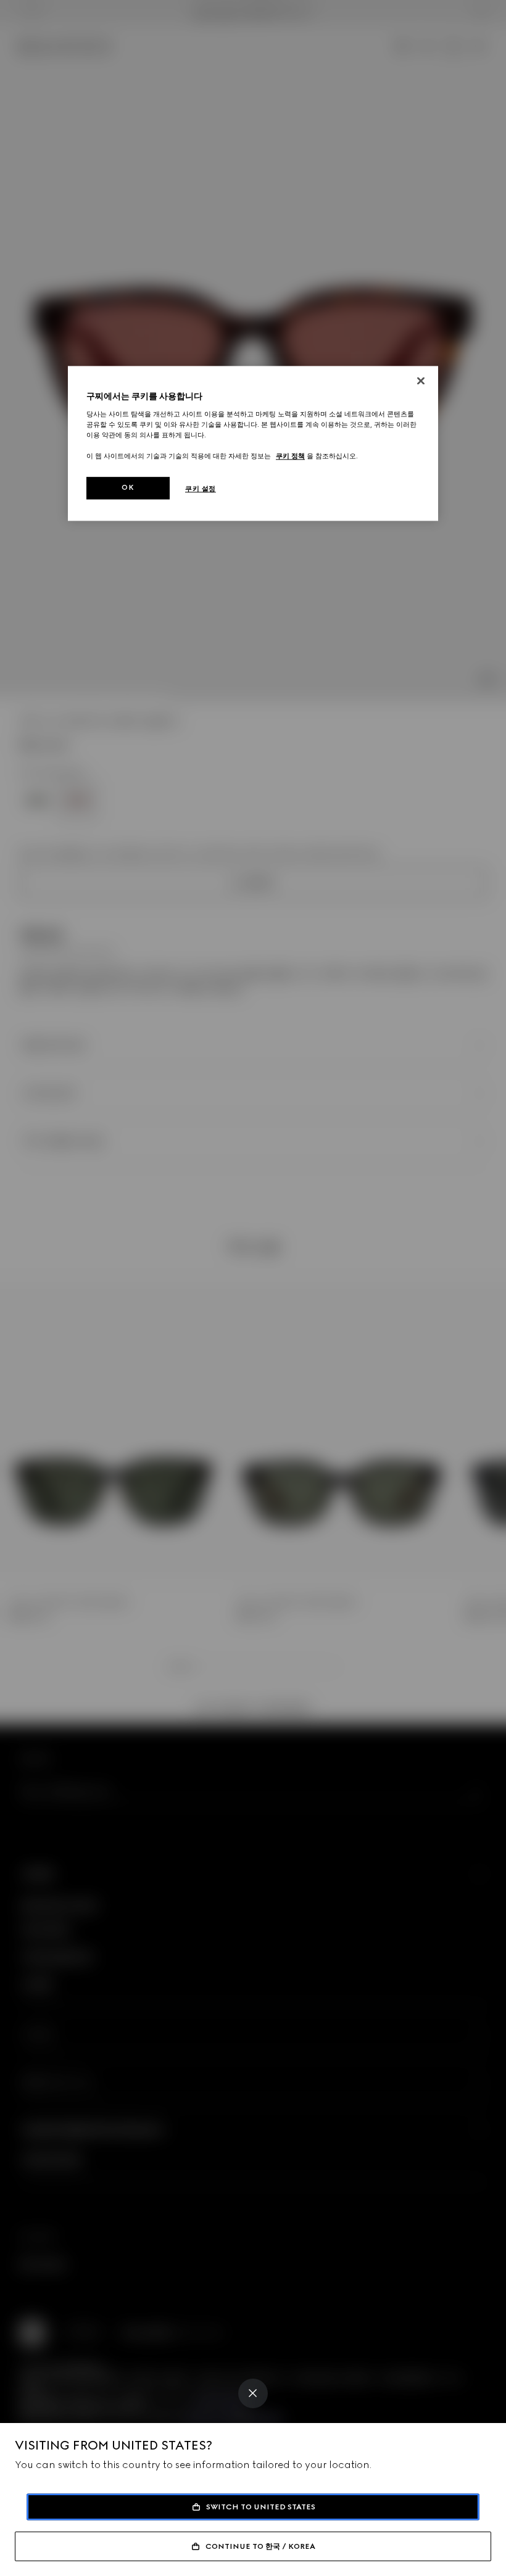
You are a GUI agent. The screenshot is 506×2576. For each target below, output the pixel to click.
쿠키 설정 (201, 489)
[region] (253, 444)
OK (128, 488)
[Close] (253, 2393)
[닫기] (421, 381)
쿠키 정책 (290, 456)
